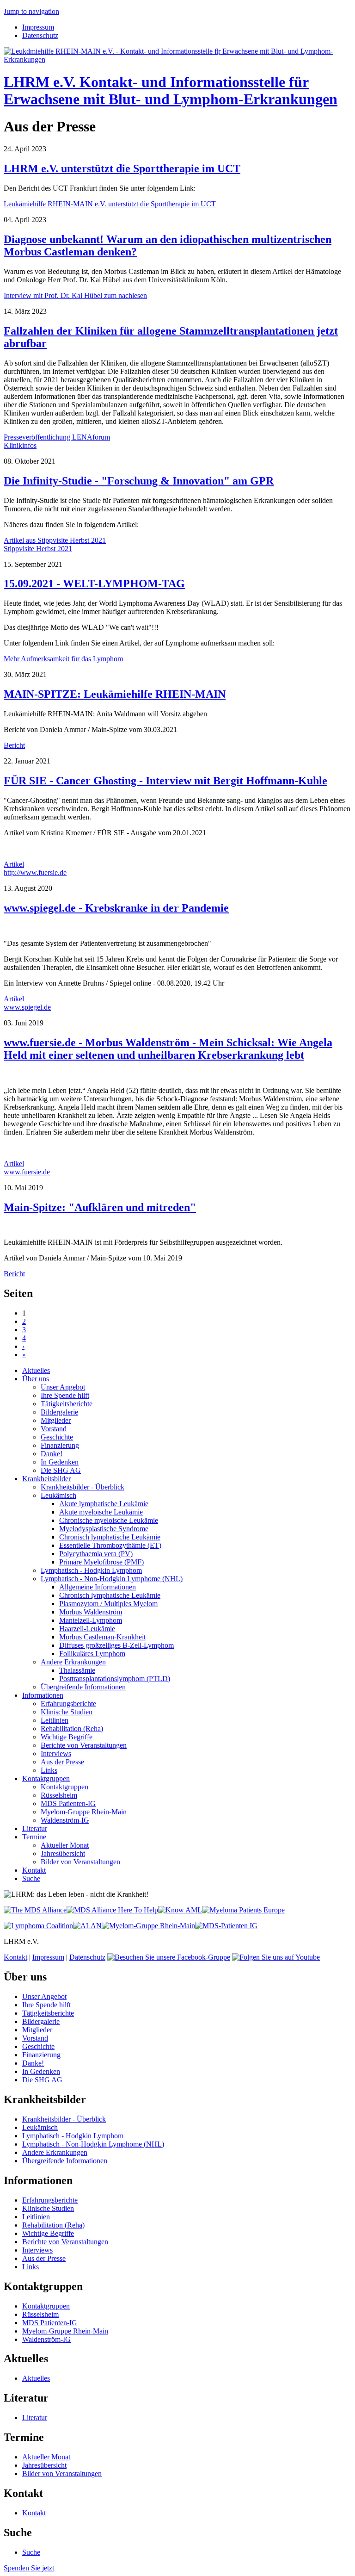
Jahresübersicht (63, 1853)
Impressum (38, 27)
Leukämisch (58, 1495)
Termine (34, 1837)
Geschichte (57, 1437)
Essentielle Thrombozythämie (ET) (110, 1545)
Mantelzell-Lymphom (91, 1620)
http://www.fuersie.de (35, 872)
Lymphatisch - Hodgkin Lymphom (91, 1570)
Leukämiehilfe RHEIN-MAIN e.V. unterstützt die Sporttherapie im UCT (110, 204)
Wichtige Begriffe (67, 1737)
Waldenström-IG (65, 1820)
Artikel (14, 864)
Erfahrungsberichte (68, 1704)
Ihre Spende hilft (65, 1395)
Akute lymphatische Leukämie (104, 1504)
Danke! (52, 1454)
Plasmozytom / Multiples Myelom (108, 1604)
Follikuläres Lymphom (92, 1654)
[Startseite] (177, 59)
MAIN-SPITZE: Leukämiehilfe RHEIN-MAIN (115, 694)
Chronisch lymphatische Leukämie (110, 1537)
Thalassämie (77, 1670)
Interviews (56, 1754)
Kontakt (34, 1870)
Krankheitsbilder (46, 1479)
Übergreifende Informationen (83, 1687)
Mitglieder (56, 1420)
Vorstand (54, 1429)
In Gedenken (60, 1462)
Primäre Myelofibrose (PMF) (101, 1562)
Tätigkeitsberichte (67, 1404)
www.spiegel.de (27, 1007)
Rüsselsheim (59, 1795)
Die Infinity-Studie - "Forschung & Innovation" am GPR (139, 481)
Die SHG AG (61, 1470)
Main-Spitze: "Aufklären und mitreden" (100, 1207)
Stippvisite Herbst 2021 (38, 549)
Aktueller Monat (65, 1845)
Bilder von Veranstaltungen (80, 1862)
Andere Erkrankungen (73, 1662)
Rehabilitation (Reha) (72, 1729)
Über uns (36, 1379)
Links (49, 1770)
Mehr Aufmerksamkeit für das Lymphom (63, 659)
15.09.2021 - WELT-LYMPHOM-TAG (94, 583)
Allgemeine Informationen (98, 1587)
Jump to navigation (31, 11)
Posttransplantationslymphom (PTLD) (115, 1679)
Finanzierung (60, 1445)
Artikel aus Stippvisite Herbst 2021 (55, 540)
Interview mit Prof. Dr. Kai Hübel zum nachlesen (75, 295)
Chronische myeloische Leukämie (109, 1520)
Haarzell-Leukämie (87, 1629)
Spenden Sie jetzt (29, 2568)
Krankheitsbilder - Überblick (83, 1487)
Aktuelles (36, 1370)
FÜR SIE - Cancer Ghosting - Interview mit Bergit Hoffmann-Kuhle (165, 781)
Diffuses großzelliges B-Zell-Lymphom (116, 1645)
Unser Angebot (63, 1387)
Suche (31, 1878)
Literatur (35, 1828)
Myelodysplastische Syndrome (104, 1529)
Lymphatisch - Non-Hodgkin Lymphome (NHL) (112, 1579)
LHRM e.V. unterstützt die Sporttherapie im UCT (122, 168)
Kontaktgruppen (46, 1778)
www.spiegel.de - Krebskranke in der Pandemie (116, 908)
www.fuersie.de (27, 1172)
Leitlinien (55, 1720)
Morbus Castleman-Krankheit (102, 1637)
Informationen (43, 1695)
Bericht (14, 745)
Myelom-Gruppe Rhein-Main (84, 1812)
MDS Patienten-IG (68, 1803)
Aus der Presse (62, 1762)
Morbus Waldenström (91, 1612)
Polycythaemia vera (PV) (96, 1554)
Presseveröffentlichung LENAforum (57, 437)
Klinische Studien (67, 1712)
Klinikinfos (20, 445)
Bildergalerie (59, 1412)
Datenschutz (40, 35)
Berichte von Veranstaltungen (84, 1745)
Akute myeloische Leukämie (101, 1512)
